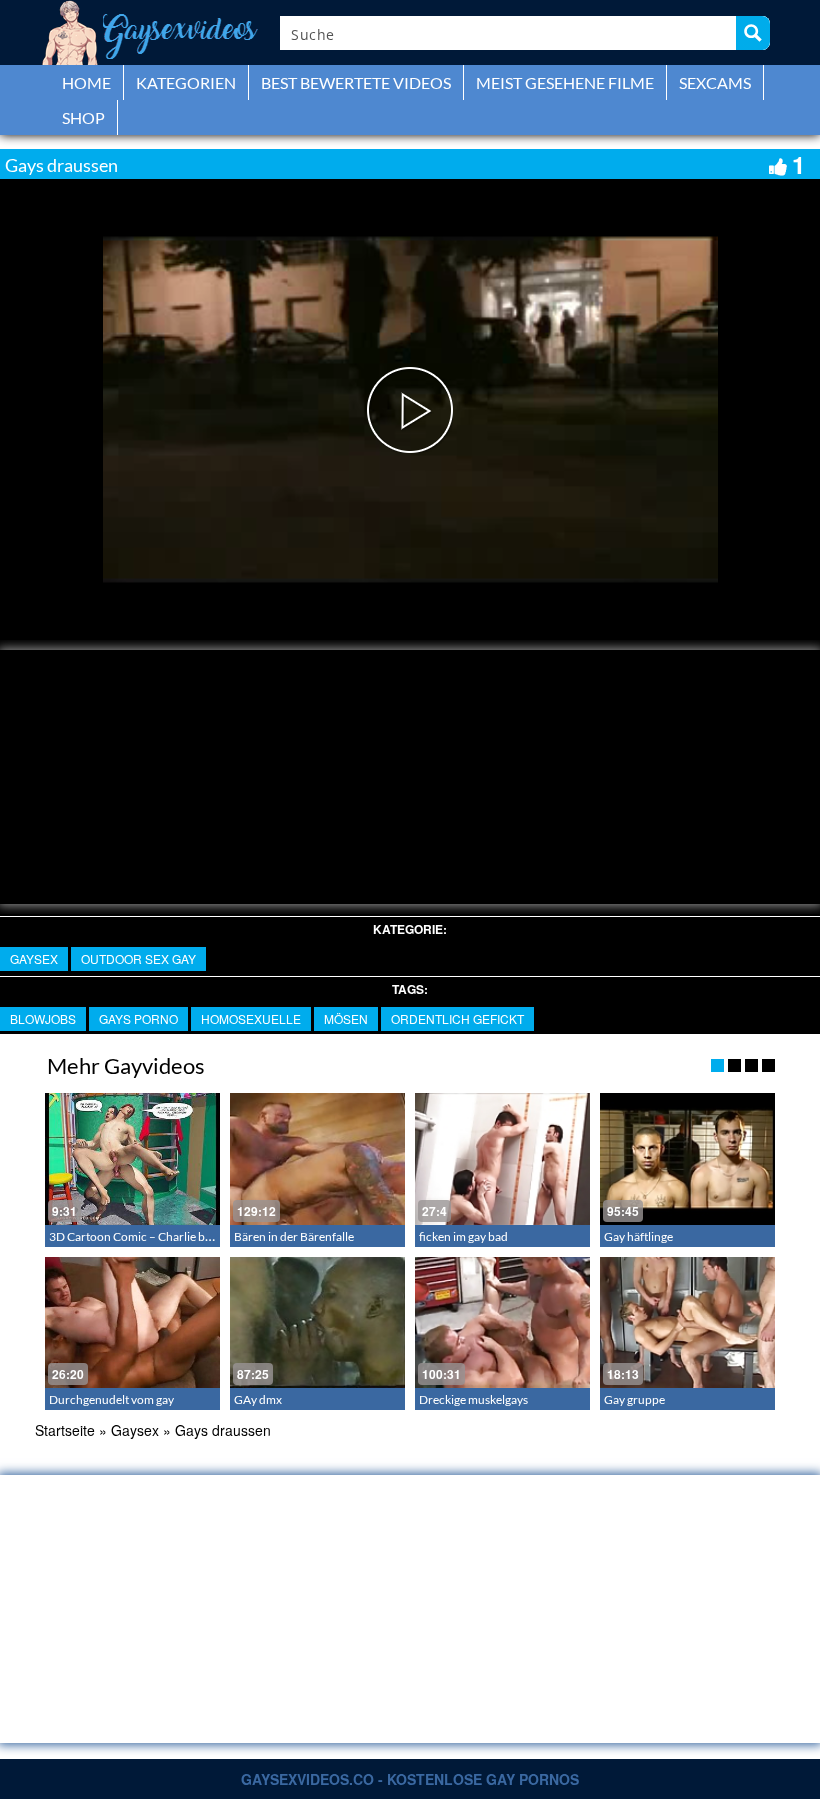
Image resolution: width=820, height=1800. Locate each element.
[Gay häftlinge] (687, 1158)
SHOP (83, 117)
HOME (86, 82)
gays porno (138, 1018)
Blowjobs (43, 1018)
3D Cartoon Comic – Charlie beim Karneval (161, 1236)
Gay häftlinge (638, 1236)
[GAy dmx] (317, 1322)
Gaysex (34, 958)
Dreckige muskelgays (473, 1399)
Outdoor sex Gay (138, 958)
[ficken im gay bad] (502, 1158)
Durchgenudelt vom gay (111, 1399)
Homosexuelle (251, 1018)
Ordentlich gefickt (457, 1018)
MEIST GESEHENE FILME (565, 82)
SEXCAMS (715, 82)
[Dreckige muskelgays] (502, 1322)
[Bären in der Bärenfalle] (317, 1158)
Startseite (65, 1430)
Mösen (346, 1018)
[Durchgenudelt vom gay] (132, 1322)
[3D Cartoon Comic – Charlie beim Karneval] (132, 1158)
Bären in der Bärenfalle (294, 1236)
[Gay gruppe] (687, 1322)
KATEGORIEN (186, 82)
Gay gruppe (634, 1399)
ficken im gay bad (463, 1236)
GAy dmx (258, 1399)
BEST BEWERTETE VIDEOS (356, 82)
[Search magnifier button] (753, 33)
